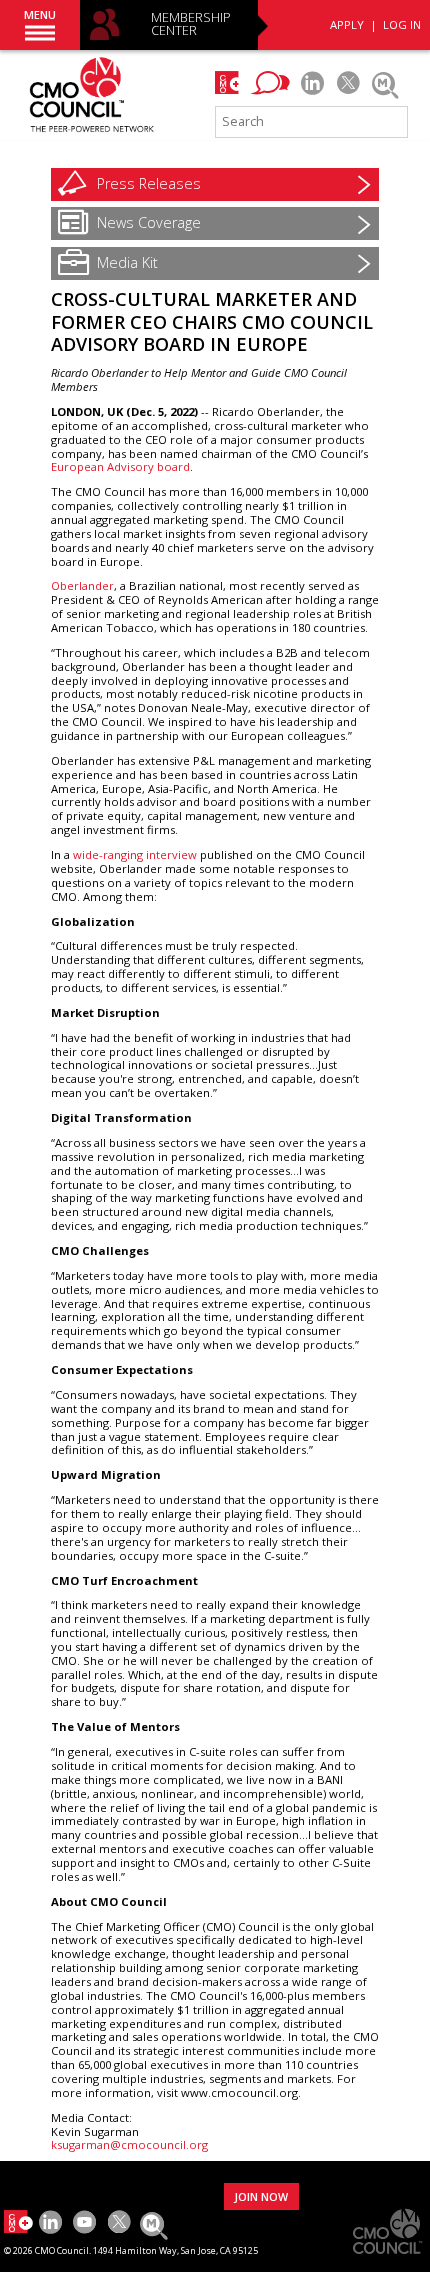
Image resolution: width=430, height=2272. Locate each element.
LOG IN (402, 24)
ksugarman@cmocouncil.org (129, 2144)
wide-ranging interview (135, 854)
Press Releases (149, 183)
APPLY (347, 24)
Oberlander (82, 585)
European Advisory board (120, 466)
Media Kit (127, 262)
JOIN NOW (261, 2196)
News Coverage (149, 222)
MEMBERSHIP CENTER (191, 24)
